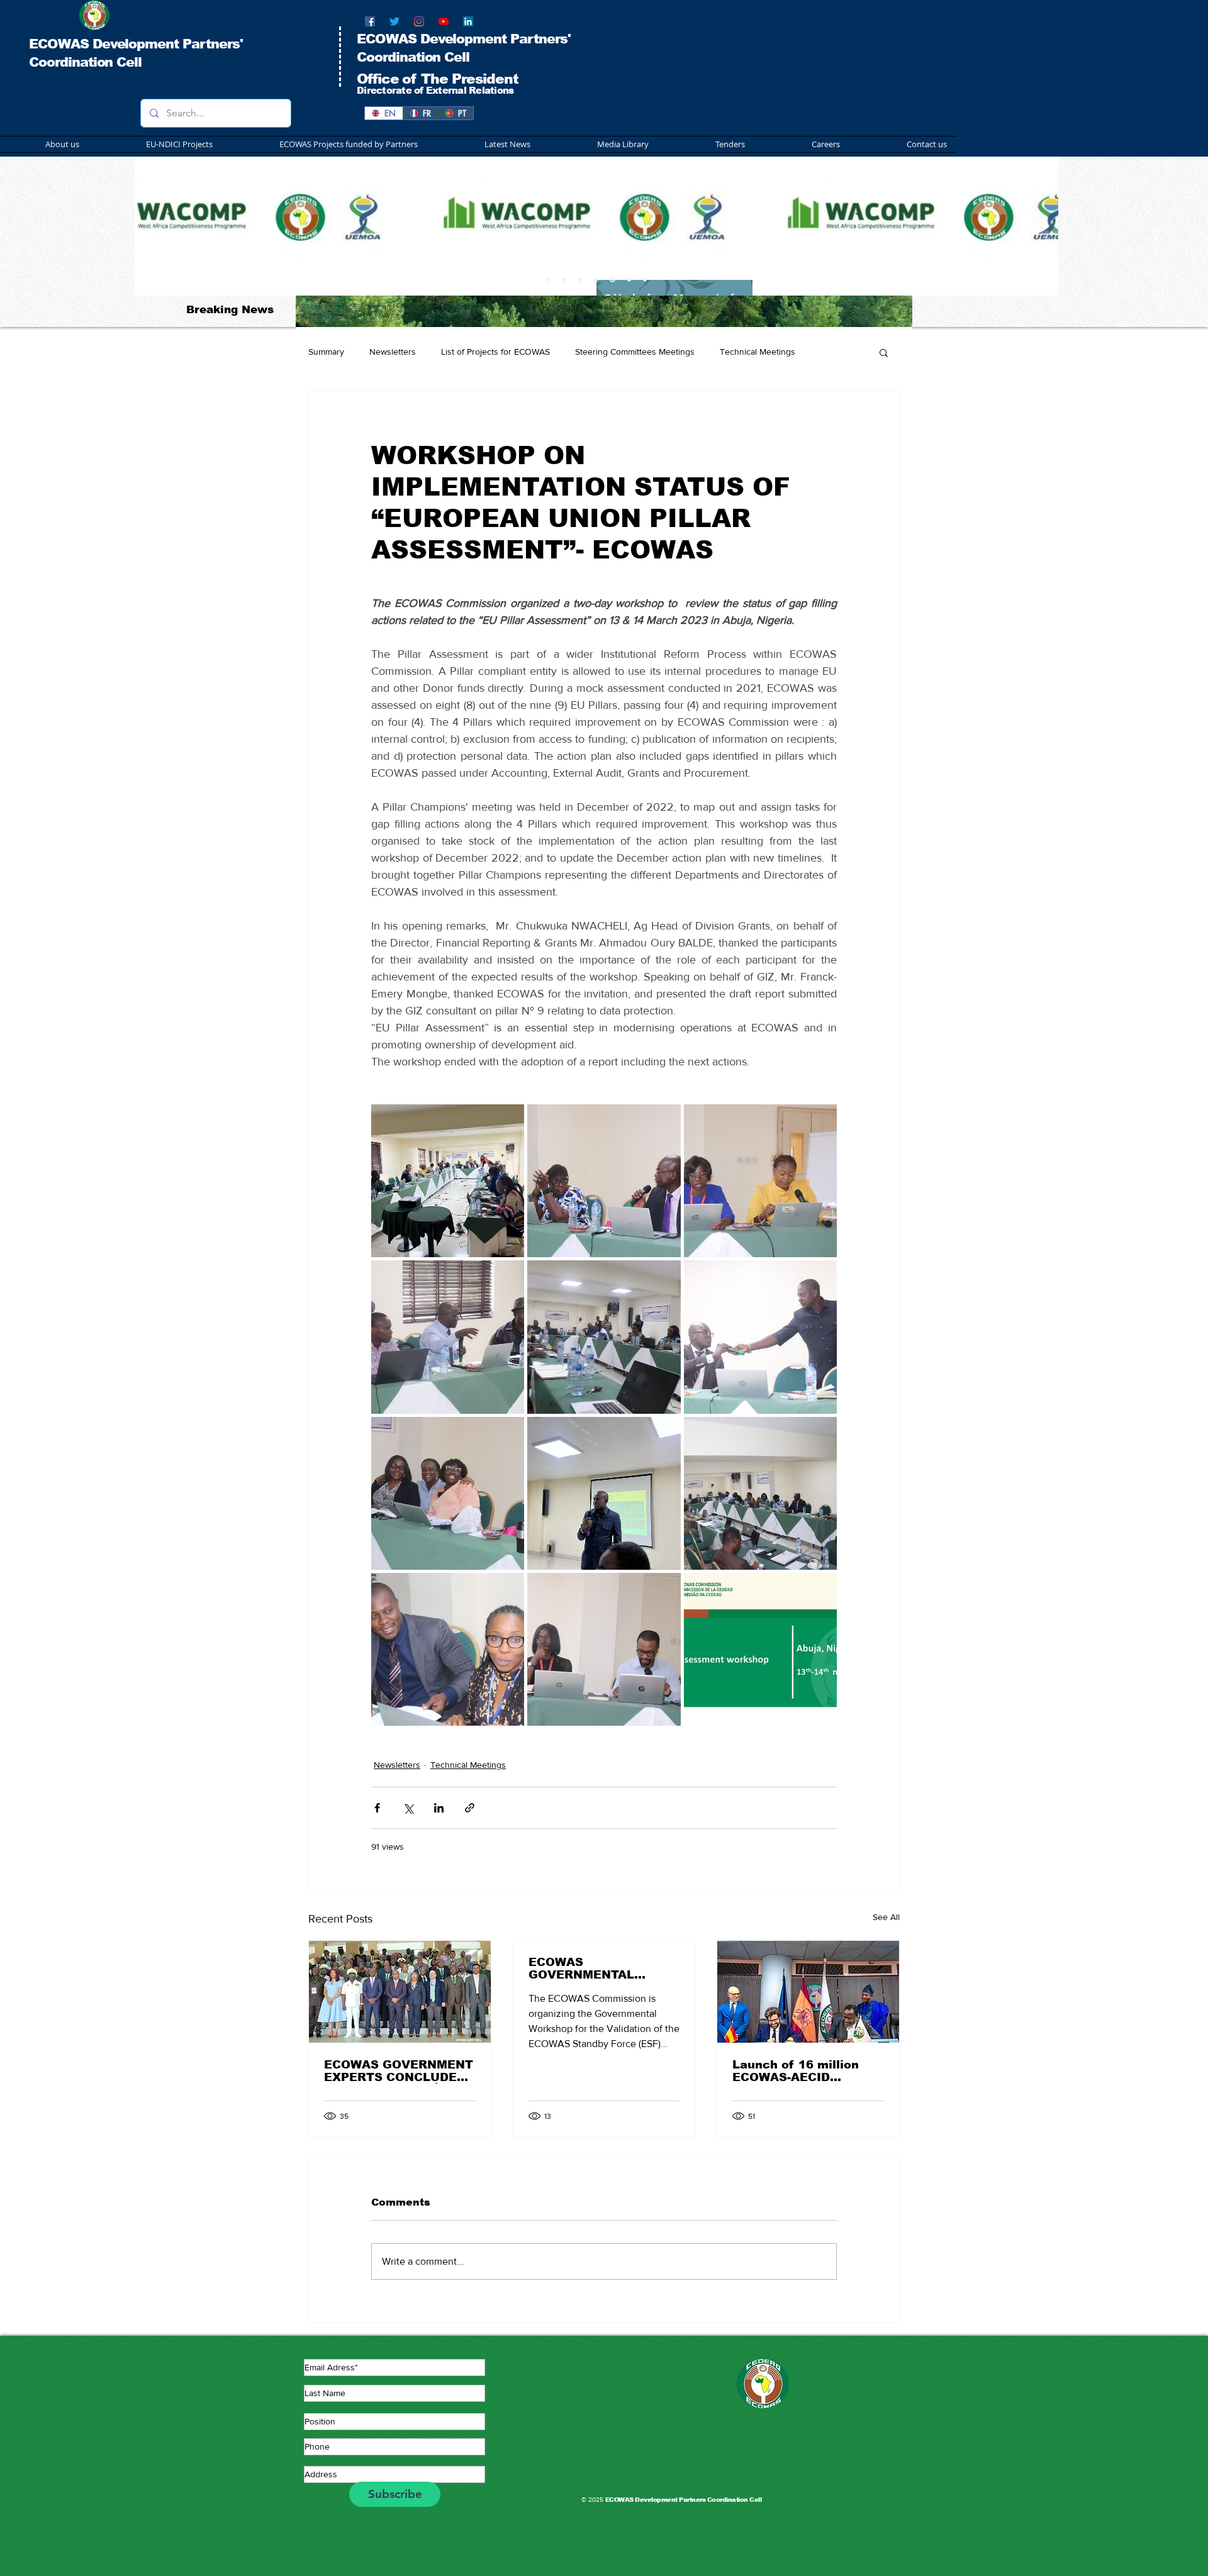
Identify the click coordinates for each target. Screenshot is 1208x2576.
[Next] (1038, 226)
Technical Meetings (758, 352)
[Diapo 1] (549, 279)
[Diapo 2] (564, 279)
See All (886, 1917)
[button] (325, 144)
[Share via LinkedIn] (439, 1808)
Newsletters (393, 352)
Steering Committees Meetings (635, 352)
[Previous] (155, 226)
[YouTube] (444, 21)
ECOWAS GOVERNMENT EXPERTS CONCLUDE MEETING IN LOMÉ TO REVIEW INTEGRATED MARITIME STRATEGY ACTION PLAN (399, 2071)
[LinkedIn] (468, 21)
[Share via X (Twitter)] (408, 1808)
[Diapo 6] (612, 279)
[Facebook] (370, 21)
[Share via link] (470, 1808)
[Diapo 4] (596, 279)
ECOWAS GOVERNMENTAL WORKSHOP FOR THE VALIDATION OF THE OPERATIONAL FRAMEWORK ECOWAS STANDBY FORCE (599, 1968)
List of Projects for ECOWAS (495, 352)
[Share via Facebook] (377, 1808)
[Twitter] (394, 21)
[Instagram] (419, 21)
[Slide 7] (628, 280)
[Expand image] (448, 1181)
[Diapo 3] (580, 279)
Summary (326, 352)
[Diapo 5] (645, 279)
